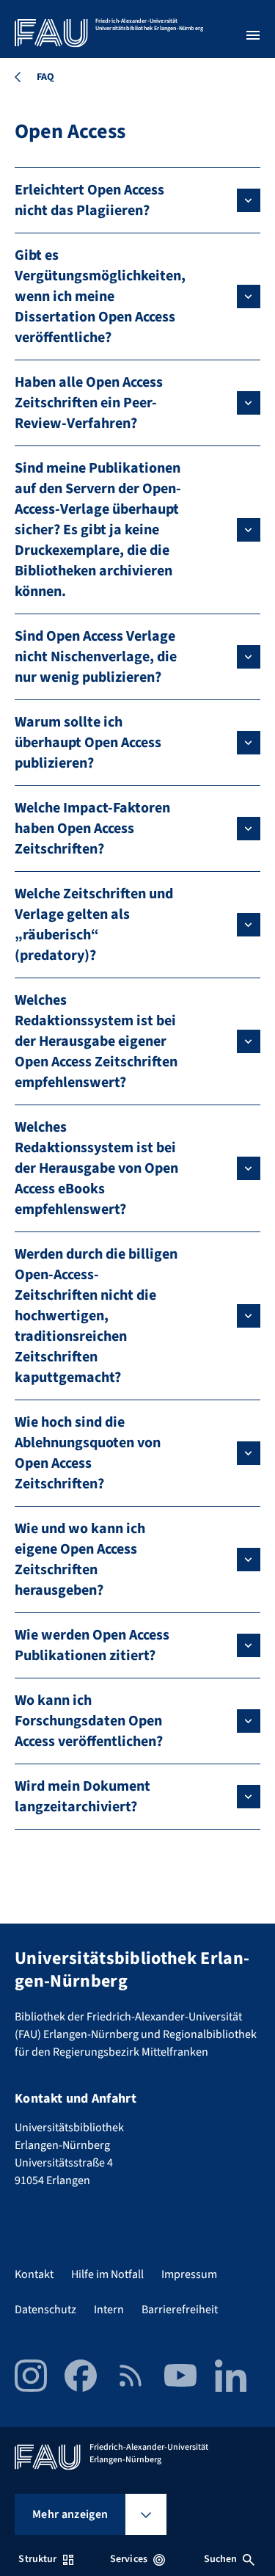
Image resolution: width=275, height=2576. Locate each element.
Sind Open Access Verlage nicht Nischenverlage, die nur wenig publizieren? (96, 657)
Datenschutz (45, 2310)
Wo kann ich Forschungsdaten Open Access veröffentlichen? (89, 1721)
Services (129, 2559)
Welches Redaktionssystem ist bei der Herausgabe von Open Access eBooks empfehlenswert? (96, 1168)
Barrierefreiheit (180, 2310)
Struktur (37, 2559)
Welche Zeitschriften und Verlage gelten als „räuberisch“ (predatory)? (94, 925)
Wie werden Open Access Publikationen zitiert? (92, 1645)
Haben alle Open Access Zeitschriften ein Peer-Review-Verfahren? (89, 403)
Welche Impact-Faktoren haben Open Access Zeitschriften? (92, 829)
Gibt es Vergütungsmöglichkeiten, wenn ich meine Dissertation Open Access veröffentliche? (100, 296)
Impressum (189, 2274)
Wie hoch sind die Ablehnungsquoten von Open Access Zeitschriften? (88, 1453)
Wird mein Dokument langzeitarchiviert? (82, 1797)
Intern (109, 2310)
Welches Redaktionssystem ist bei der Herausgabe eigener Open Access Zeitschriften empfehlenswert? (96, 1041)
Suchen (221, 2559)
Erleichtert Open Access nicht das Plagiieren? (89, 200)
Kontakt (34, 2274)
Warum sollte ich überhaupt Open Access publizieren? (88, 743)
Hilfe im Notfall (107, 2274)
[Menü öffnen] (253, 35)
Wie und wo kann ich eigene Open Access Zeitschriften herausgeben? (80, 1560)
